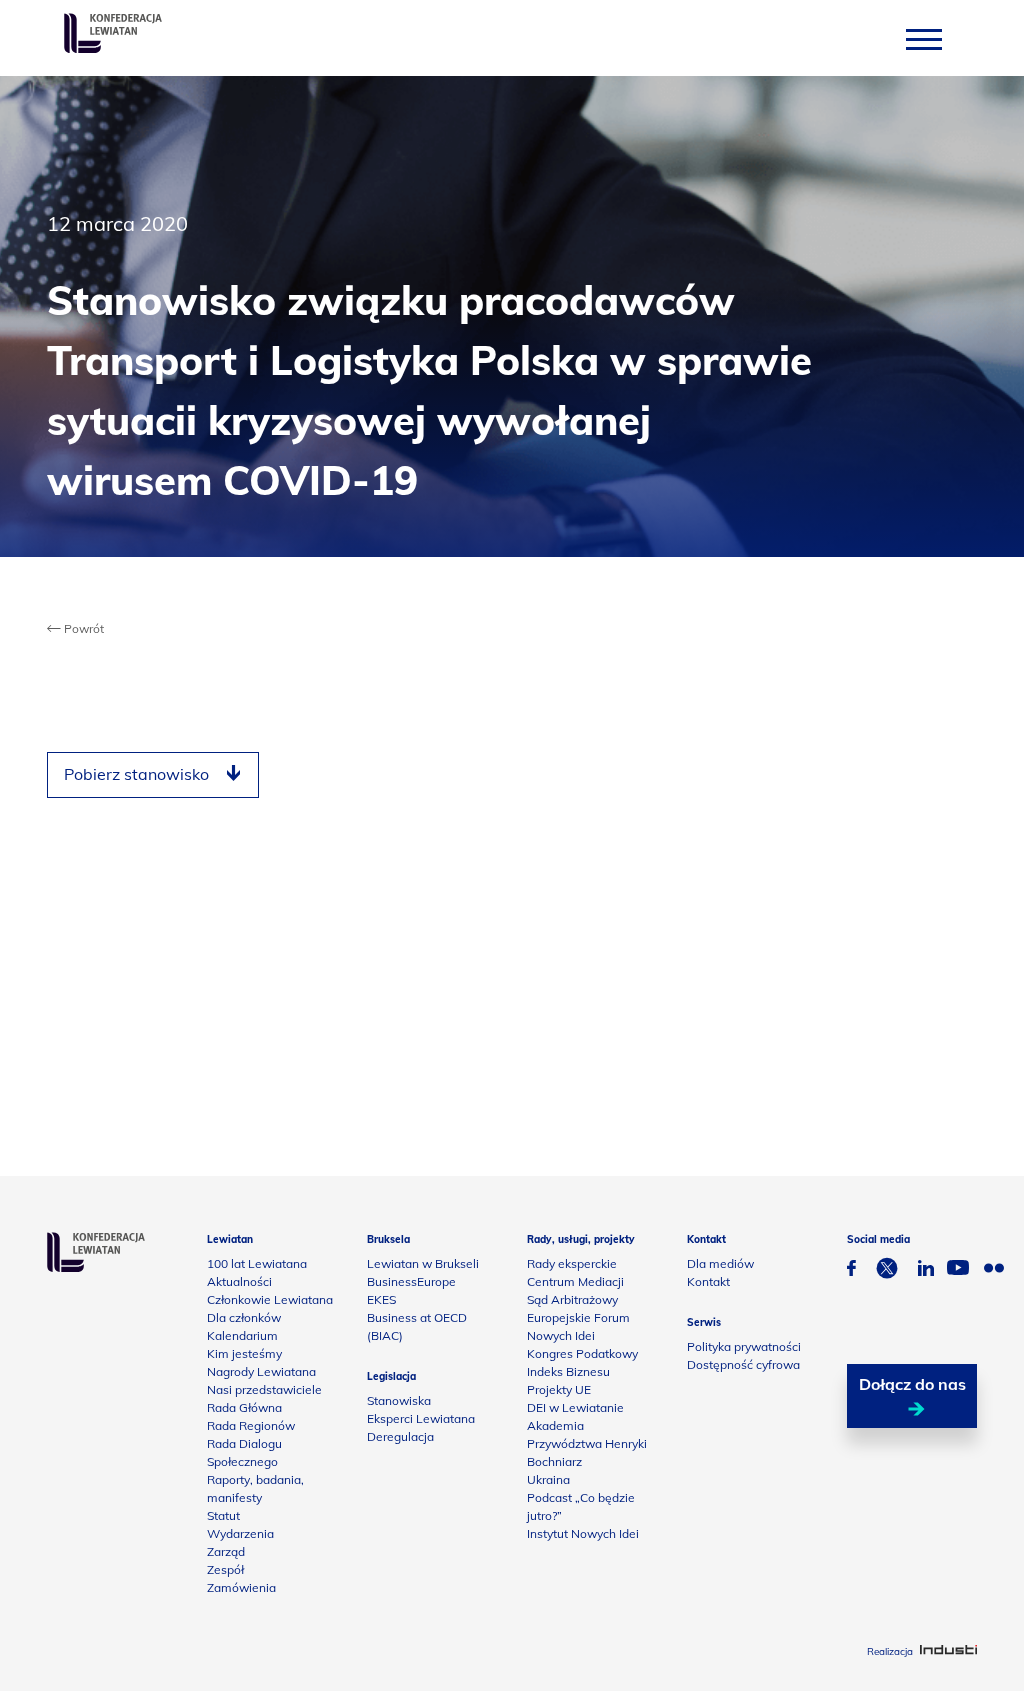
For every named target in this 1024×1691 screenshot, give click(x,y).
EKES (381, 1299)
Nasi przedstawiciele (264, 1389)
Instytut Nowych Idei (583, 1533)
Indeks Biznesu (568, 1371)
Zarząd (226, 1551)
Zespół (225, 1569)
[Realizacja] (948, 1651)
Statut (223, 1515)
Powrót (82, 628)
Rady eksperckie (572, 1263)
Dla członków (244, 1317)
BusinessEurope (411, 1281)
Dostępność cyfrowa (743, 1364)
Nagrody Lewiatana (261, 1371)
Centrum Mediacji (575, 1281)
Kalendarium (242, 1335)
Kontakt (708, 1281)
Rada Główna (244, 1407)
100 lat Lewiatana (257, 1263)
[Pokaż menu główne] (924, 38)
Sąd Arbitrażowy (572, 1299)
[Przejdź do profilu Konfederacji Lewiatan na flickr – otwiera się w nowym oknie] (994, 1270)
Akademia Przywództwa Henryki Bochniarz (587, 1443)
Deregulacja (400, 1436)
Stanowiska (399, 1400)
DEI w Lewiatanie (575, 1407)
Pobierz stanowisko (136, 774)
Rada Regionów (251, 1425)
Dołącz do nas (912, 1384)
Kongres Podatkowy (582, 1353)
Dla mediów (720, 1263)
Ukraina (548, 1479)
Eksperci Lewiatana (421, 1418)
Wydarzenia (240, 1533)
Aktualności (239, 1281)
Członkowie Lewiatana (270, 1299)
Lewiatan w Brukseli (423, 1263)
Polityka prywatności (744, 1346)
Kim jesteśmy (244, 1353)
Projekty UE (559, 1389)
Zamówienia (241, 1587)
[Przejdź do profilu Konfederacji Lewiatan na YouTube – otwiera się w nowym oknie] (958, 1270)
